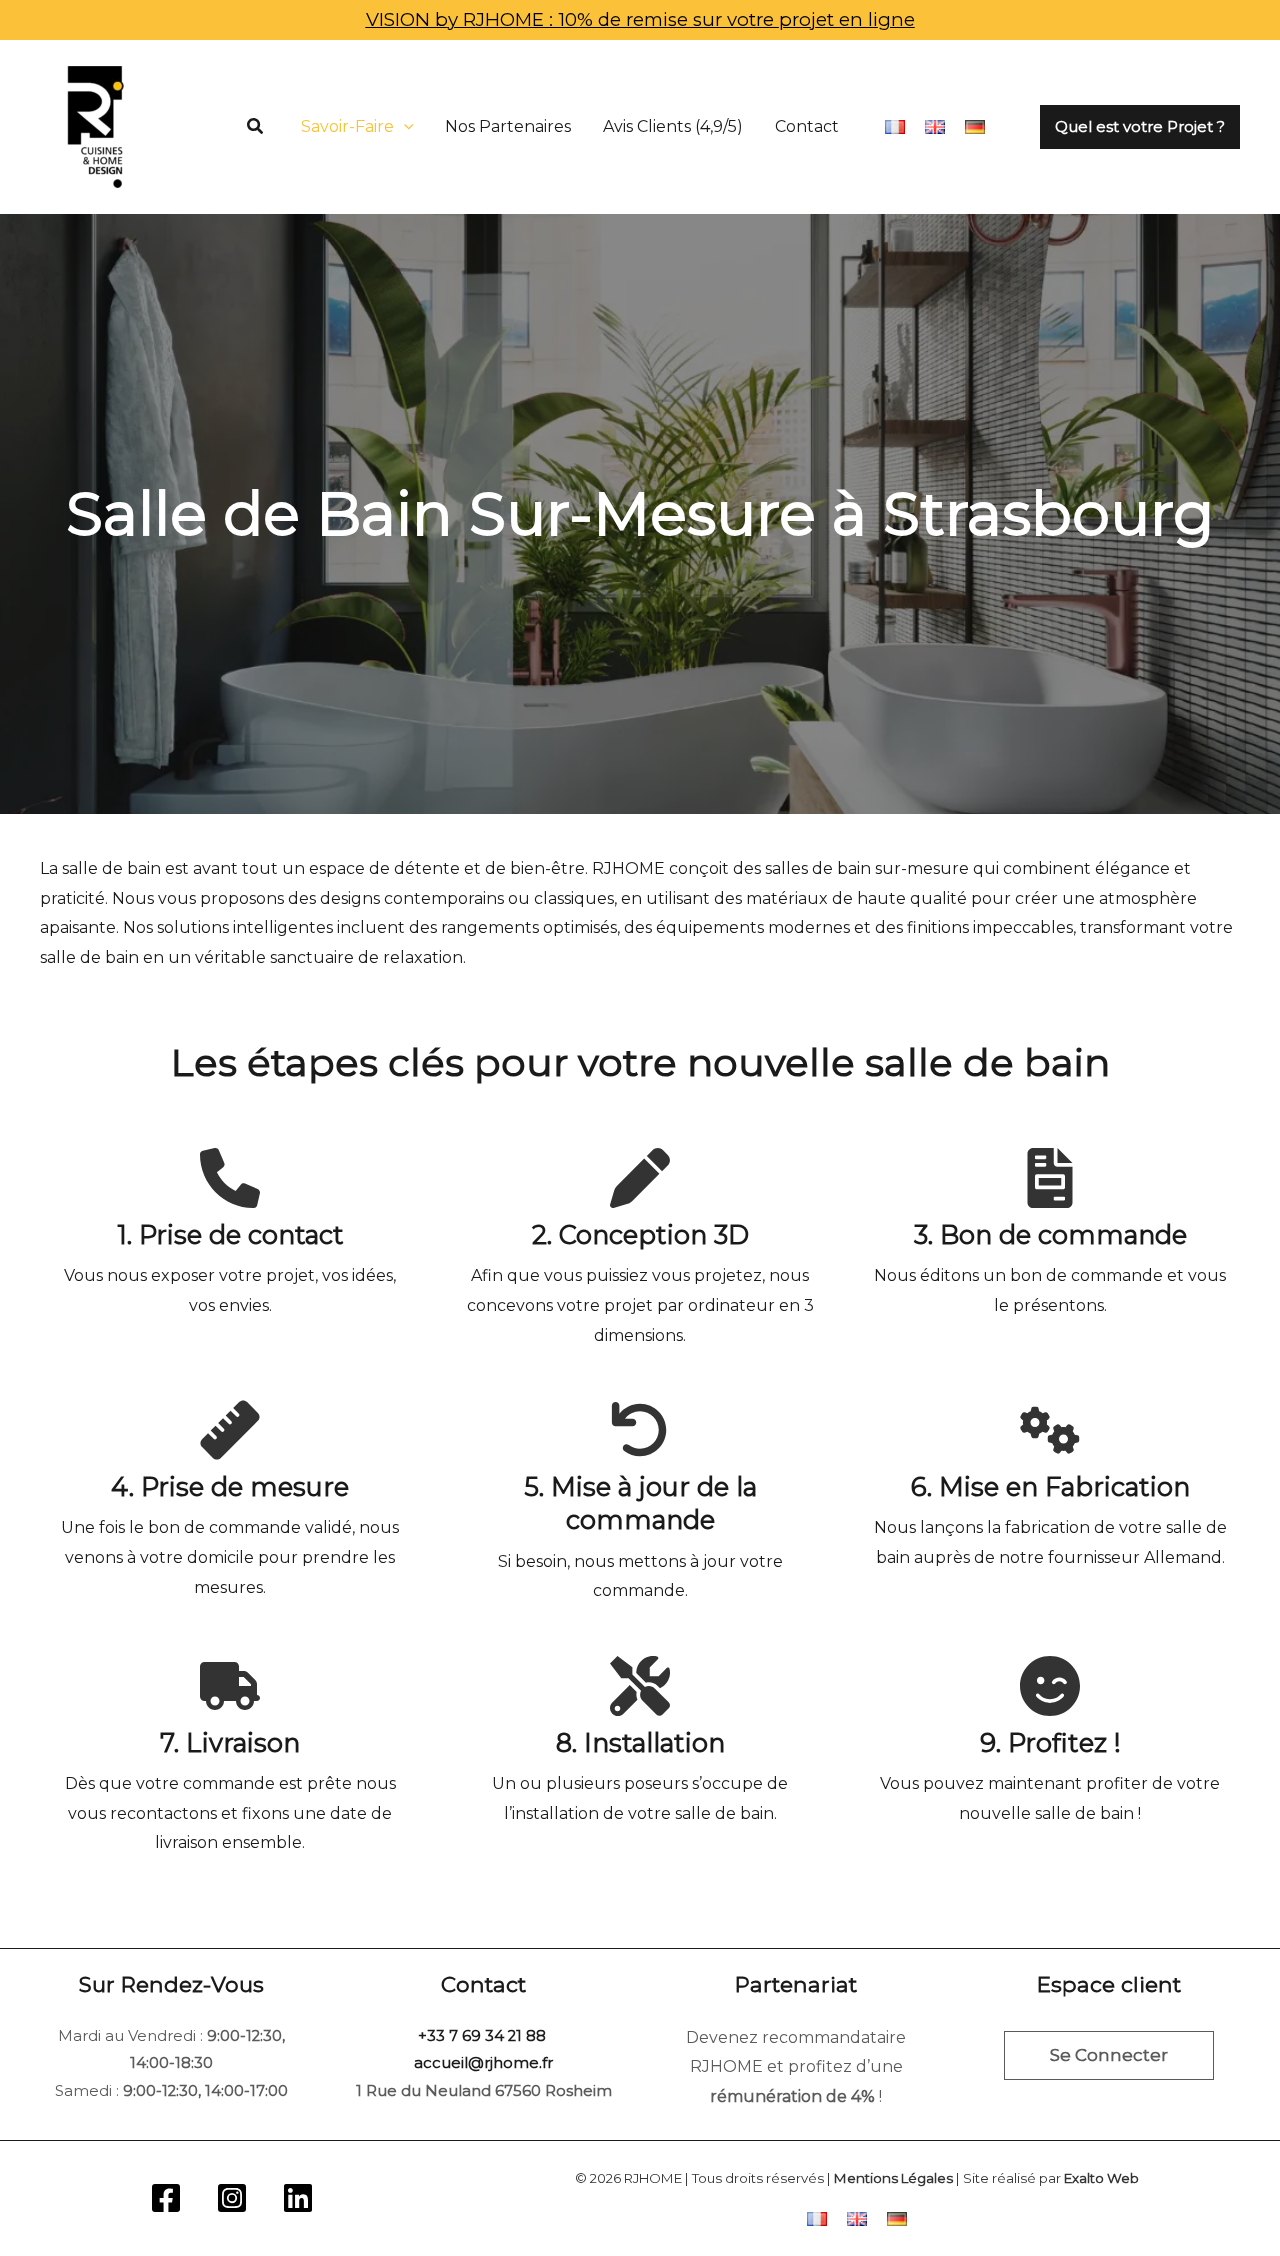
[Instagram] (232, 2198)
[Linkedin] (298, 2198)
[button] (256, 127)
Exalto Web (1101, 2178)
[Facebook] (166, 2198)
